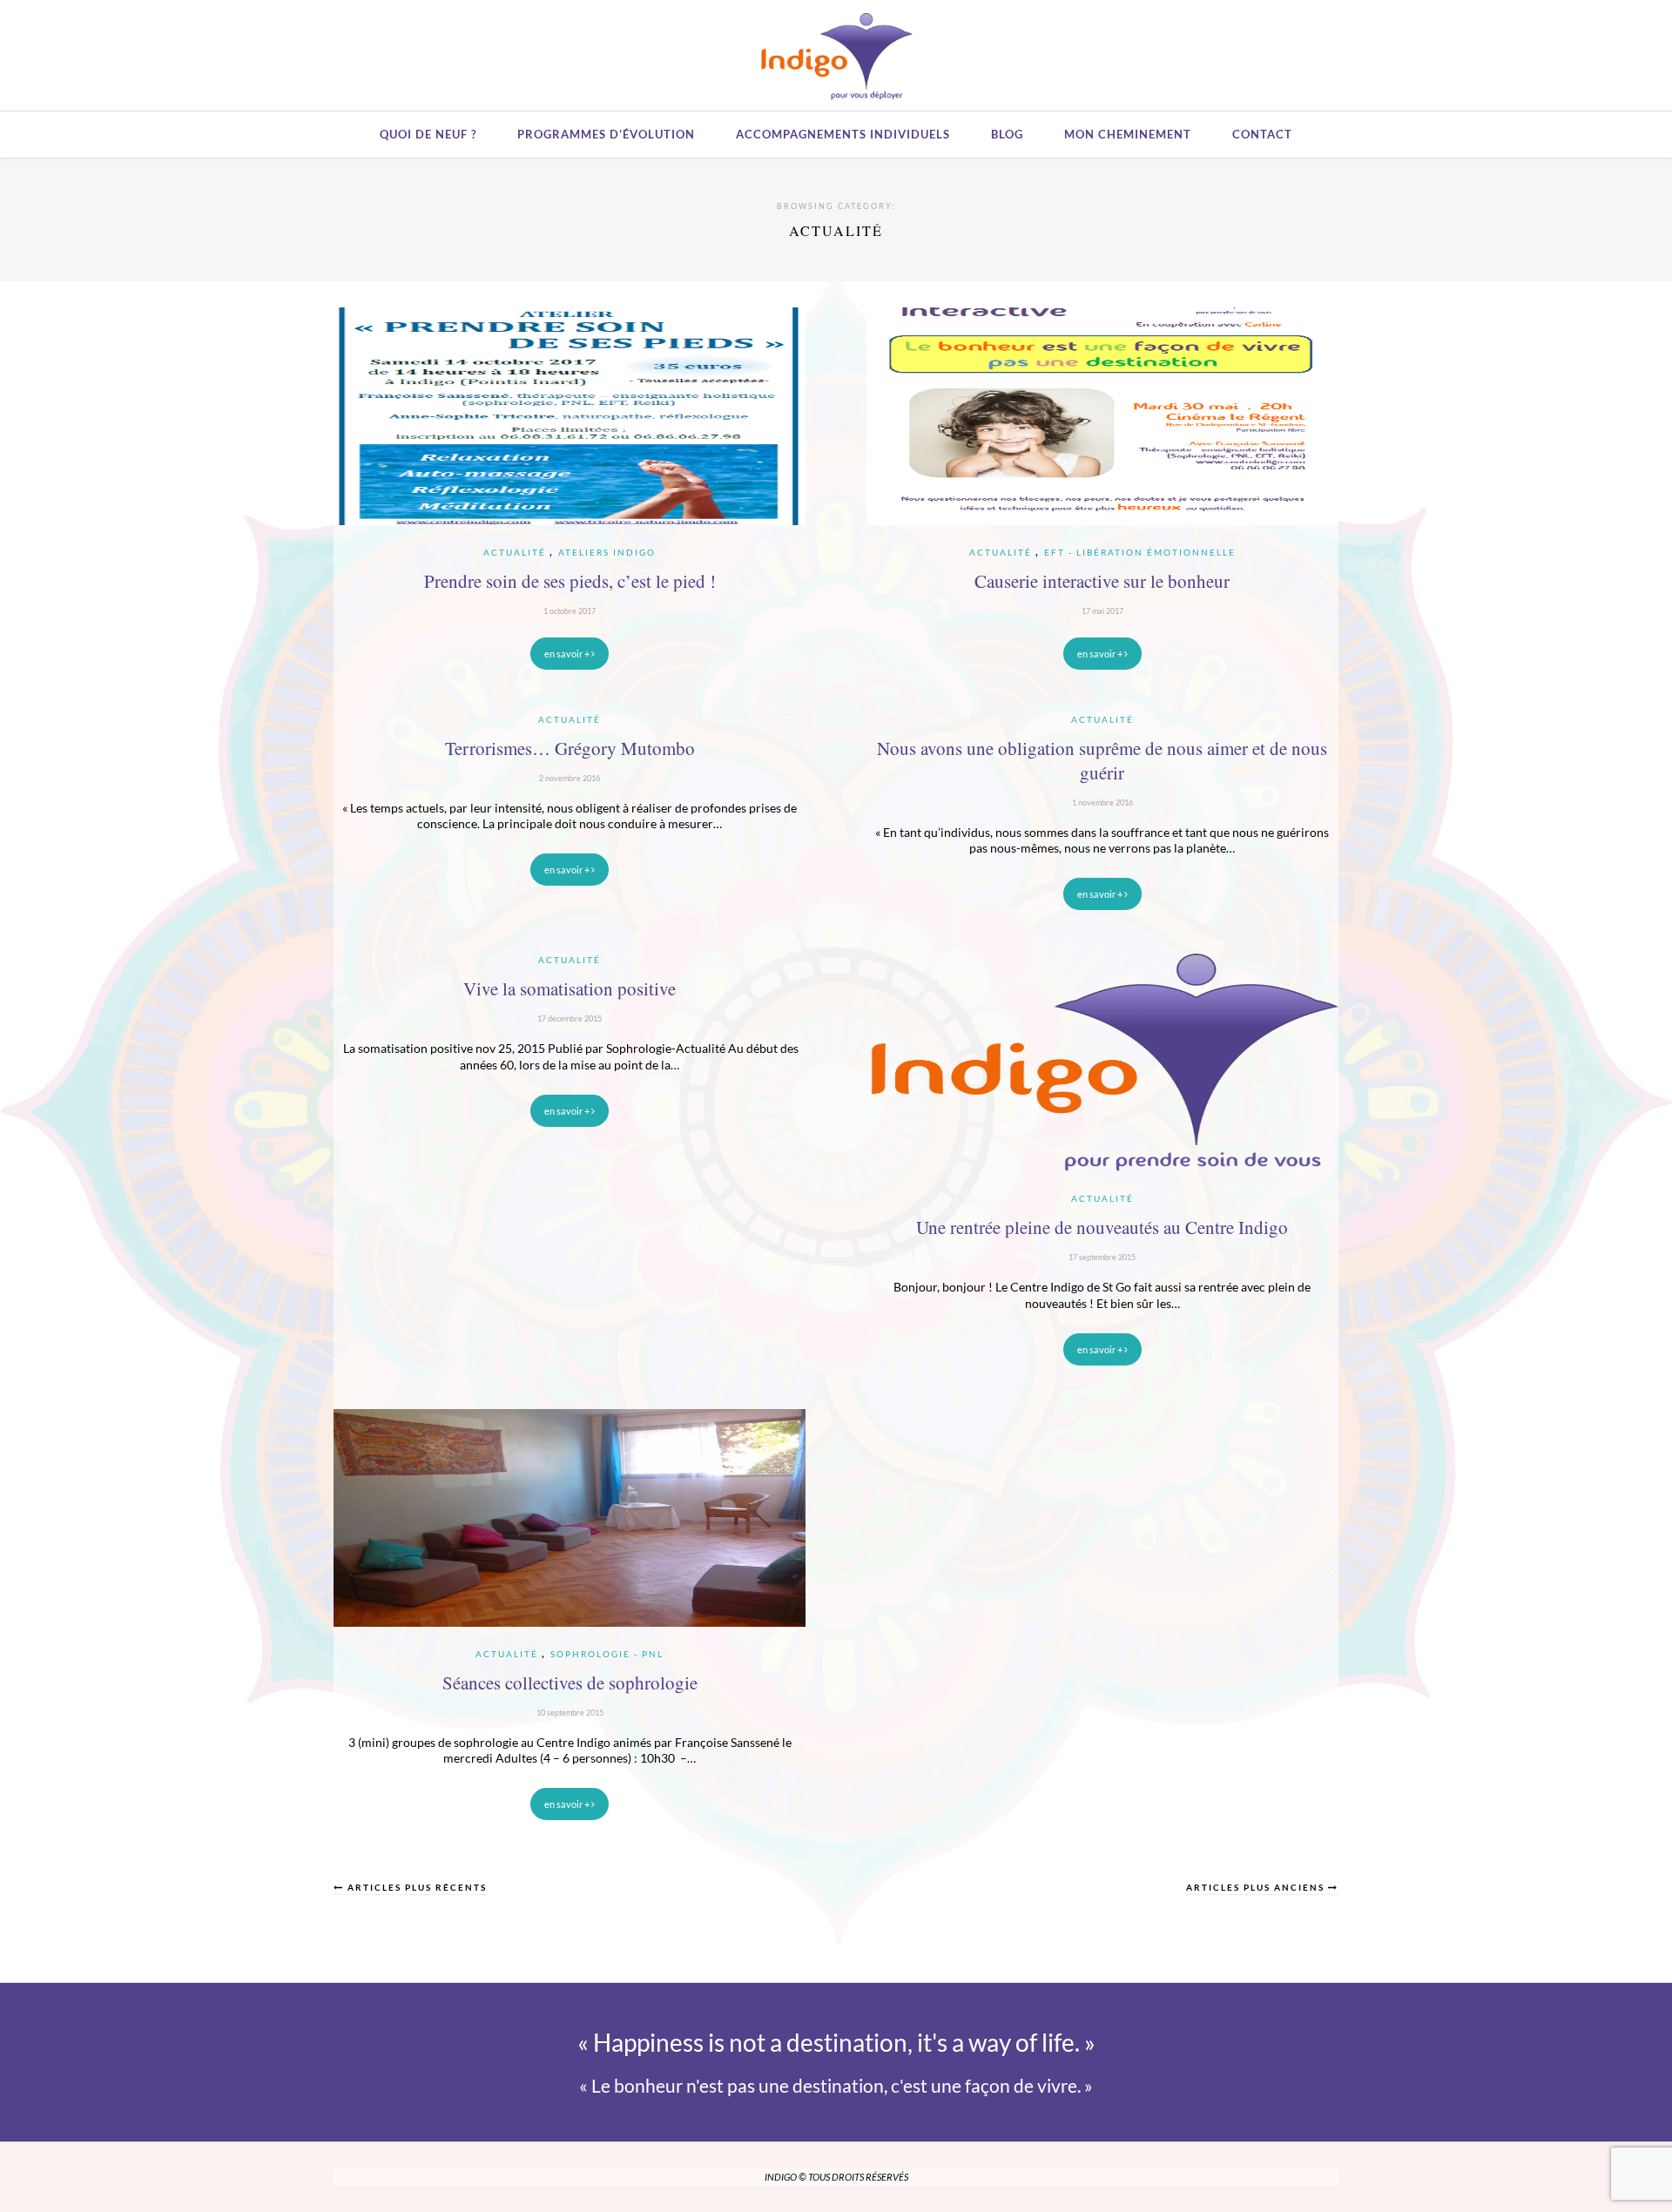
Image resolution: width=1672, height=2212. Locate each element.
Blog (1007, 134)
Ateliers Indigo (607, 552)
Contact (1262, 134)
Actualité (515, 552)
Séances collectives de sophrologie (570, 1683)
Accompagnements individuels (843, 134)
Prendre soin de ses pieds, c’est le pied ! (570, 581)
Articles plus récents (415, 1888)
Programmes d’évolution (606, 134)
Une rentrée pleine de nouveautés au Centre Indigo (1102, 1227)
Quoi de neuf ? (428, 134)
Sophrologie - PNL (607, 1654)
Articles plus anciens (1257, 1888)
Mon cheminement (1128, 134)
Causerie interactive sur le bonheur (1102, 581)
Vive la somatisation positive (570, 988)
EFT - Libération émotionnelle (1140, 552)
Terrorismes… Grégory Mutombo (570, 748)
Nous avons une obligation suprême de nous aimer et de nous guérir (1102, 760)
